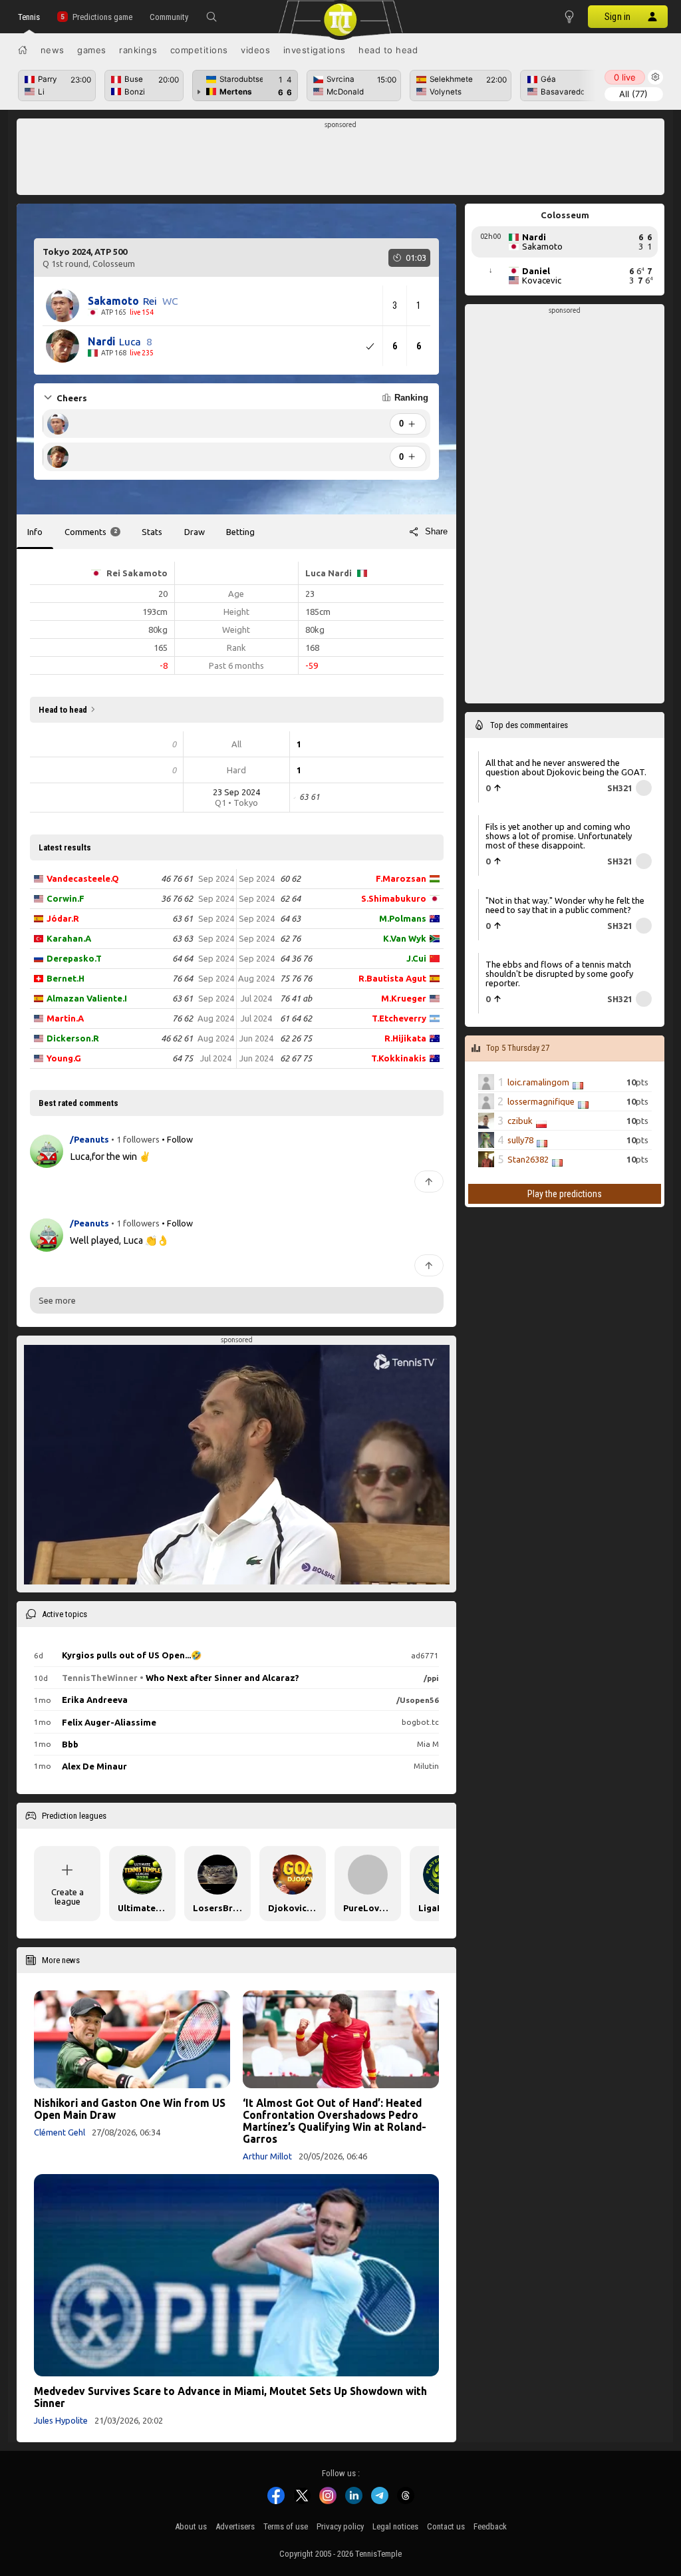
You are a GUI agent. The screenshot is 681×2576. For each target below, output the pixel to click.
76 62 (183, 1018)
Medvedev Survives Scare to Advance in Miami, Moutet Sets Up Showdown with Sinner (230, 2397)
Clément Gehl (60, 2132)
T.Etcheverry (399, 1018)
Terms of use (286, 2526)
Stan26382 (528, 1159)
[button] (211, 17)
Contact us (446, 2526)
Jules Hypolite (61, 2420)
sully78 (520, 1140)
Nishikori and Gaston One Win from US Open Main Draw (130, 2109)
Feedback (490, 2526)
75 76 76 (296, 978)
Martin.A (65, 1018)
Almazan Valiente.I (87, 998)
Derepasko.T (74, 958)
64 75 (183, 1058)
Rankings (138, 50)
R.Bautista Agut (392, 978)
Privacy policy (340, 2526)
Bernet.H (66, 978)
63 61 (183, 918)
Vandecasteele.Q (83, 878)
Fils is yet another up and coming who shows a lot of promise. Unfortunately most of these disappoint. (559, 836)
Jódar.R (63, 918)
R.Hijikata (405, 1038)
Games (92, 50)
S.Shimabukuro (394, 898)
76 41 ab (296, 998)
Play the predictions (565, 1194)
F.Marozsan (401, 878)
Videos (255, 50)
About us (191, 2526)
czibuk (520, 1121)
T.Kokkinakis (399, 1058)
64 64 (183, 958)
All (633, 94)
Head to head (388, 50)
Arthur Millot (267, 2156)
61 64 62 (296, 1018)
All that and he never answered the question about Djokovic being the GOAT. (566, 767)
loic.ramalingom (538, 1082)
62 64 (290, 898)
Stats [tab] (152, 532)
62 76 (290, 938)
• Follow (177, 1139)
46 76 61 (177, 878)
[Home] (23, 50)
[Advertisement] (341, 160)
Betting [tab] (240, 532)
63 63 (183, 938)
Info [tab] (35, 532)
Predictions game (102, 17)
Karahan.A (69, 938)
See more (57, 1300)
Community (169, 17)
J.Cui (416, 958)
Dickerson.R (73, 1038)
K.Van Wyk (405, 938)
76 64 (183, 978)
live (625, 77)
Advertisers (235, 2526)
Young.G (64, 1058)
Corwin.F (66, 898)
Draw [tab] (195, 532)
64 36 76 (296, 958)
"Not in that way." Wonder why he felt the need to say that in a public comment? (565, 905)
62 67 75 (296, 1058)
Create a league (68, 1897)
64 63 (290, 918)
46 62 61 (177, 1038)
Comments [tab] (91, 532)
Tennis (29, 17)
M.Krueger (404, 998)
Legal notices (395, 2526)
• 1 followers (135, 1139)
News (53, 50)
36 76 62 (177, 898)
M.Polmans (403, 918)
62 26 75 (296, 1038)
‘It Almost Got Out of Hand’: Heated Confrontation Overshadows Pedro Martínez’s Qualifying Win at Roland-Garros (335, 2121)
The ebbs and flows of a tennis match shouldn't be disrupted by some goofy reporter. (559, 974)
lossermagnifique (541, 1101)
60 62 (290, 878)
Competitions (199, 50)
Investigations (315, 50)
